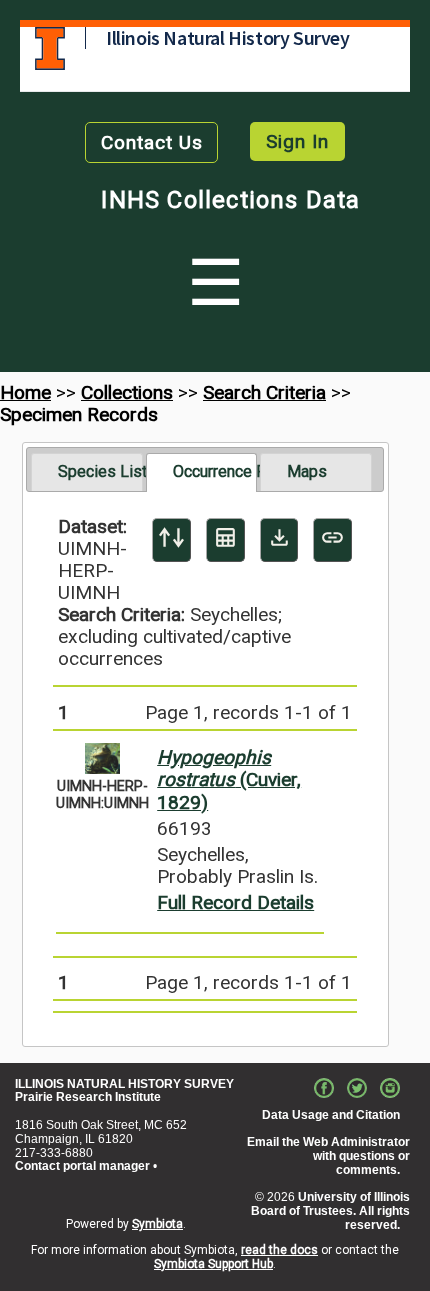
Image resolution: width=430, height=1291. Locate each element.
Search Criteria (264, 392)
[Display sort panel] (171, 540)
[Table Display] (225, 540)
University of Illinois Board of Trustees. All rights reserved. (330, 1211)
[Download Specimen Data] (279, 540)
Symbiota (157, 1224)
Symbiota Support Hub (213, 1264)
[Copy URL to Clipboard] (332, 540)
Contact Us (152, 142)
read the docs (279, 1250)
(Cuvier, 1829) (229, 779)
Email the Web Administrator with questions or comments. (328, 1156)
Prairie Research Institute (88, 1097)
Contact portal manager (82, 1166)
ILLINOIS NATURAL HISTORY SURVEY (124, 1084)
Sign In (297, 141)
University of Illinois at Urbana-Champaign (50, 48)
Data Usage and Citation (331, 1115)
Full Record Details (235, 902)
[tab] (86, 472)
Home (25, 392)
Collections (127, 392)
